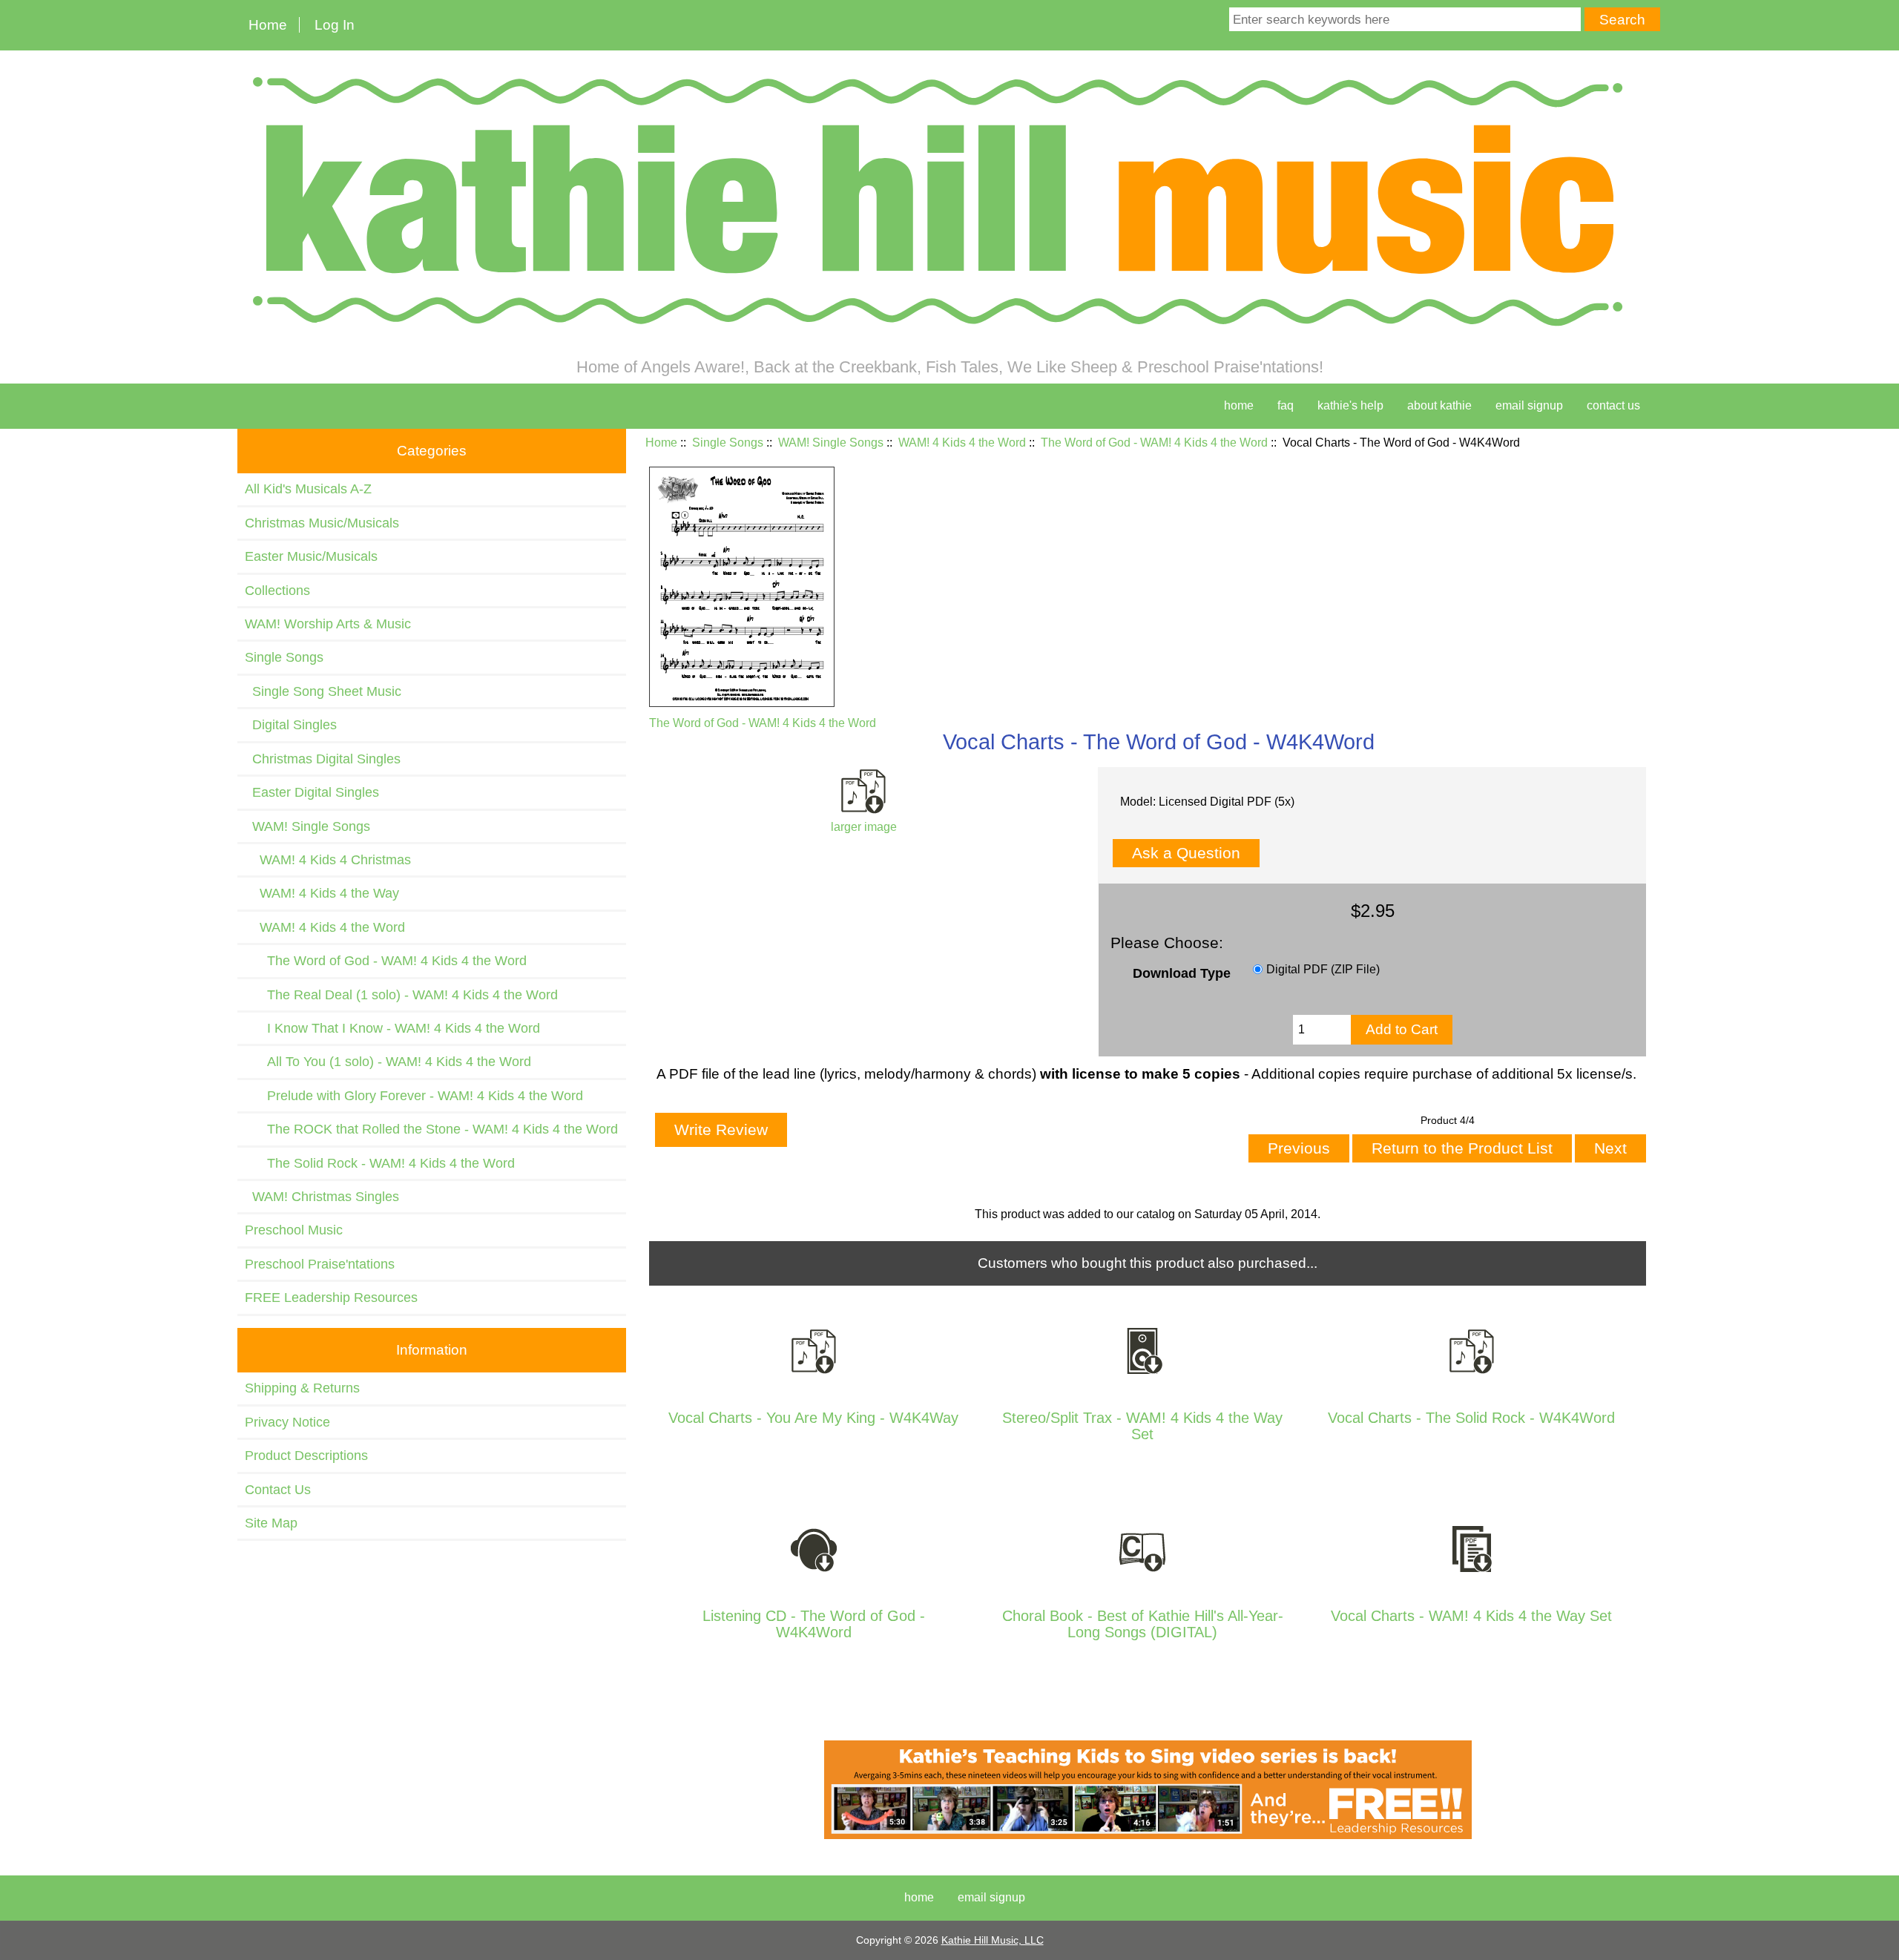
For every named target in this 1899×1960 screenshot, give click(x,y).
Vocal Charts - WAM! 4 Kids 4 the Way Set (1471, 1616)
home (1239, 405)
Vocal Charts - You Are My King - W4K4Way (813, 1418)
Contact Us (278, 1490)
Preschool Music (294, 1230)
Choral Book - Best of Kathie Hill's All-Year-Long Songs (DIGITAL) (1143, 1624)
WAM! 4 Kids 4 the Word (962, 443)
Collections (277, 591)
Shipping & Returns (302, 1388)
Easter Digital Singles (312, 792)
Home (268, 25)
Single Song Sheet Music (323, 691)
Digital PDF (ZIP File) (1323, 969)
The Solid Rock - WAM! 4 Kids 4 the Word (380, 1163)
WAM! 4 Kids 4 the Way (322, 893)
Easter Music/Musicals (311, 556)
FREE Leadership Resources (331, 1298)
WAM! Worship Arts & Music (328, 624)
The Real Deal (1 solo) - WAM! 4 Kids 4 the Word (401, 995)
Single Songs (728, 443)
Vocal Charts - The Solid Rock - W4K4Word (1471, 1418)
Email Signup (1529, 405)
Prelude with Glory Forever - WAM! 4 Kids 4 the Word (414, 1096)
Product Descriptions (306, 1456)
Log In (335, 25)
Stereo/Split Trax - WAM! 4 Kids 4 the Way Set (1142, 1426)
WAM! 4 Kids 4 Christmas (328, 860)
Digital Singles (291, 725)
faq (1286, 405)
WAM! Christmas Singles (322, 1197)
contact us (1613, 405)
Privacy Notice (287, 1422)
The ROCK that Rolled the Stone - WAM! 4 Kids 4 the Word (431, 1129)
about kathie (1439, 405)
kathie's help (1350, 405)
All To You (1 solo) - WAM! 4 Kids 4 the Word (388, 1062)
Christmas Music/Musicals (322, 523)
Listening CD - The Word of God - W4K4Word (814, 1624)
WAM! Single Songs (831, 443)
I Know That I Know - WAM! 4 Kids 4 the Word (392, 1028)
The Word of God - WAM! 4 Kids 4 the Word (1154, 443)
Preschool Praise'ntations (320, 1264)
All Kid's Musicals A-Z (308, 489)
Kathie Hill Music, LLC (993, 1940)
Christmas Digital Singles (323, 759)
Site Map (271, 1523)
